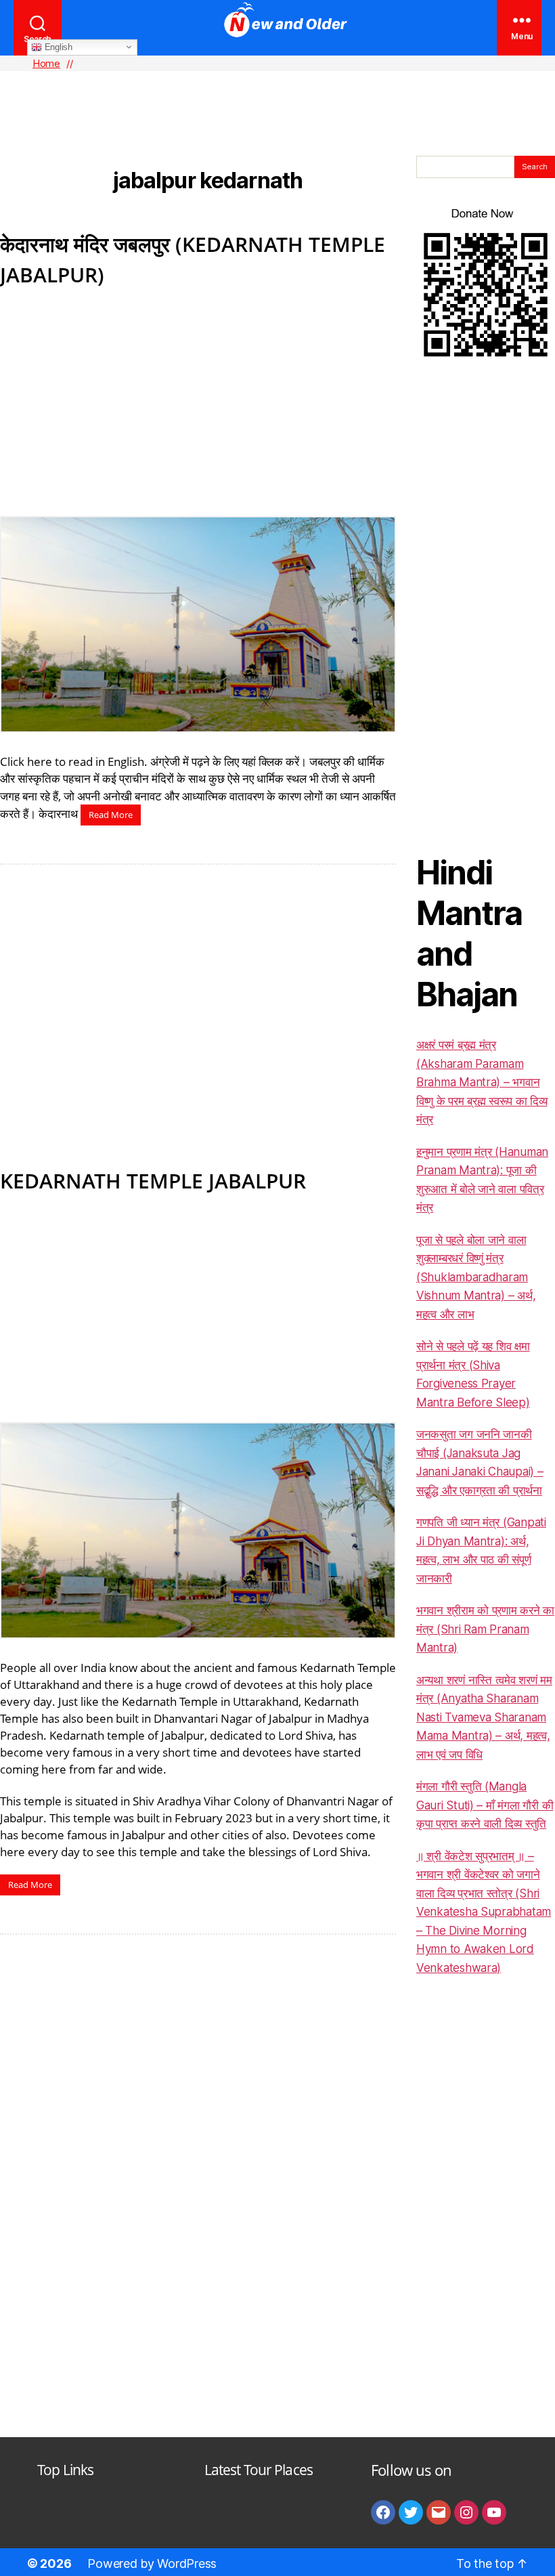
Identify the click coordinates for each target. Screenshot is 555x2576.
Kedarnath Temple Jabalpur (153, 1181)
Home (46, 63)
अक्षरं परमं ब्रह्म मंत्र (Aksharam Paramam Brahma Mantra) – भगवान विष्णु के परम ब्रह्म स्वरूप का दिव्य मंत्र (482, 1082)
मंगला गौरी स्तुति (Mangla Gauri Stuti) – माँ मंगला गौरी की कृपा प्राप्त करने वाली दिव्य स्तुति (485, 1805)
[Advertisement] (277, 91)
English (57, 46)
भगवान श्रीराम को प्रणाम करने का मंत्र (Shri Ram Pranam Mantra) (485, 1629)
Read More (111, 815)
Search (535, 167)
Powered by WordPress (152, 2563)
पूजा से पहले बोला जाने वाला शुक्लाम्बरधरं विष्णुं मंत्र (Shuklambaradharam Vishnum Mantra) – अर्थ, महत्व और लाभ (476, 1277)
